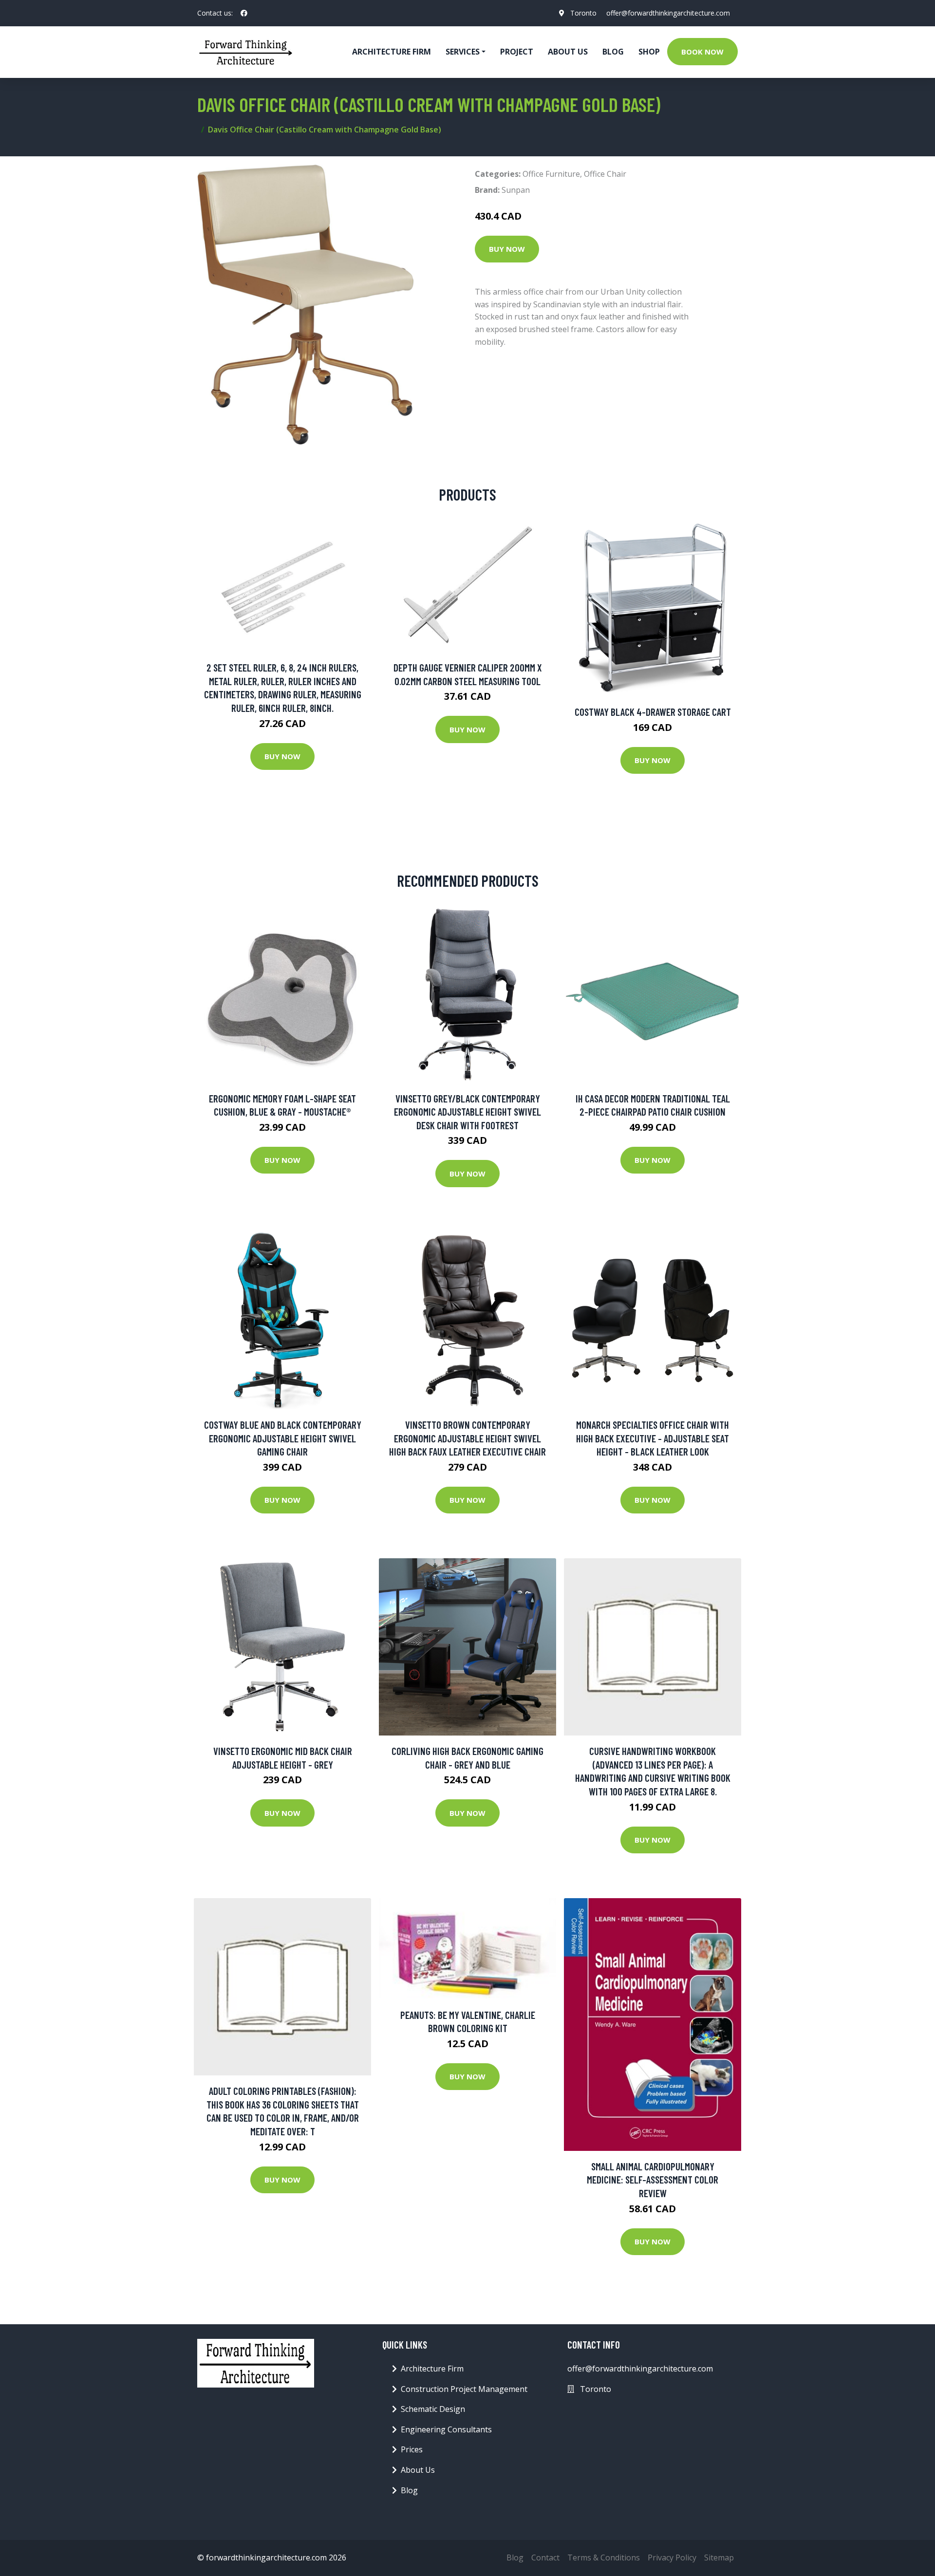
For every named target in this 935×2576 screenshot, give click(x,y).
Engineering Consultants (446, 2429)
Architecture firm (392, 52)
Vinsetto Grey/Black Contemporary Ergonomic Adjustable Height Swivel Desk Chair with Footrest (467, 1112)
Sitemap (719, 2557)
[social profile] (244, 13)
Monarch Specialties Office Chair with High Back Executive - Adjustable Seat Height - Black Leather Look (653, 1438)
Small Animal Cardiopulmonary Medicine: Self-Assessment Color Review (653, 2180)
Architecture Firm (432, 2369)
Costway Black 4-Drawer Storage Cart (653, 712)
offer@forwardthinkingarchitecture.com (668, 13)
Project (517, 52)
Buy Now (507, 249)
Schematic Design (433, 2409)
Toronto (583, 13)
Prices (412, 2449)
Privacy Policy (672, 2557)
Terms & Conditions (604, 2557)
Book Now (702, 52)
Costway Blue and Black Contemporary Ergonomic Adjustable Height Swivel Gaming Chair (283, 1438)
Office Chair (605, 174)
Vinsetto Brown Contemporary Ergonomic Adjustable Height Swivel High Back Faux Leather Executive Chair (467, 1438)
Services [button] (463, 52)
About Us (568, 52)
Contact (545, 2557)
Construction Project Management (464, 2389)
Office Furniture (551, 174)
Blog (613, 52)
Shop (649, 52)
